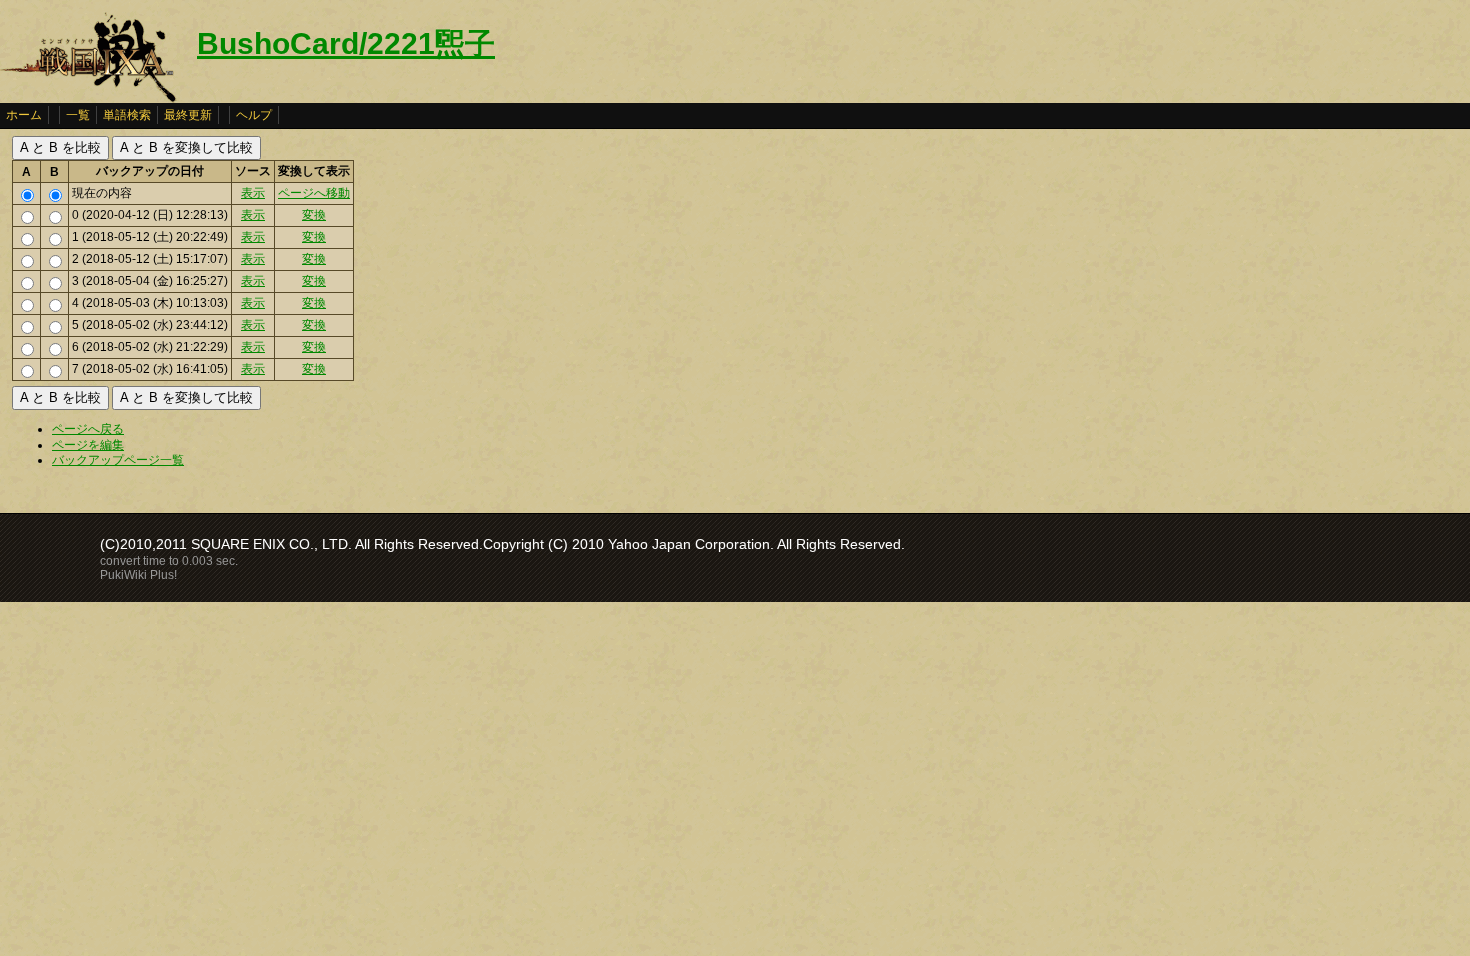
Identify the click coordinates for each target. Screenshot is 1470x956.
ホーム (24, 115)
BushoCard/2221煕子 (346, 43)
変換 (314, 215)
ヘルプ (254, 115)
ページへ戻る (88, 429)
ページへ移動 (314, 193)
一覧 (78, 115)
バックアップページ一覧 (118, 460)
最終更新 (188, 115)
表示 (253, 193)
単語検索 (127, 115)
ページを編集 (88, 445)
